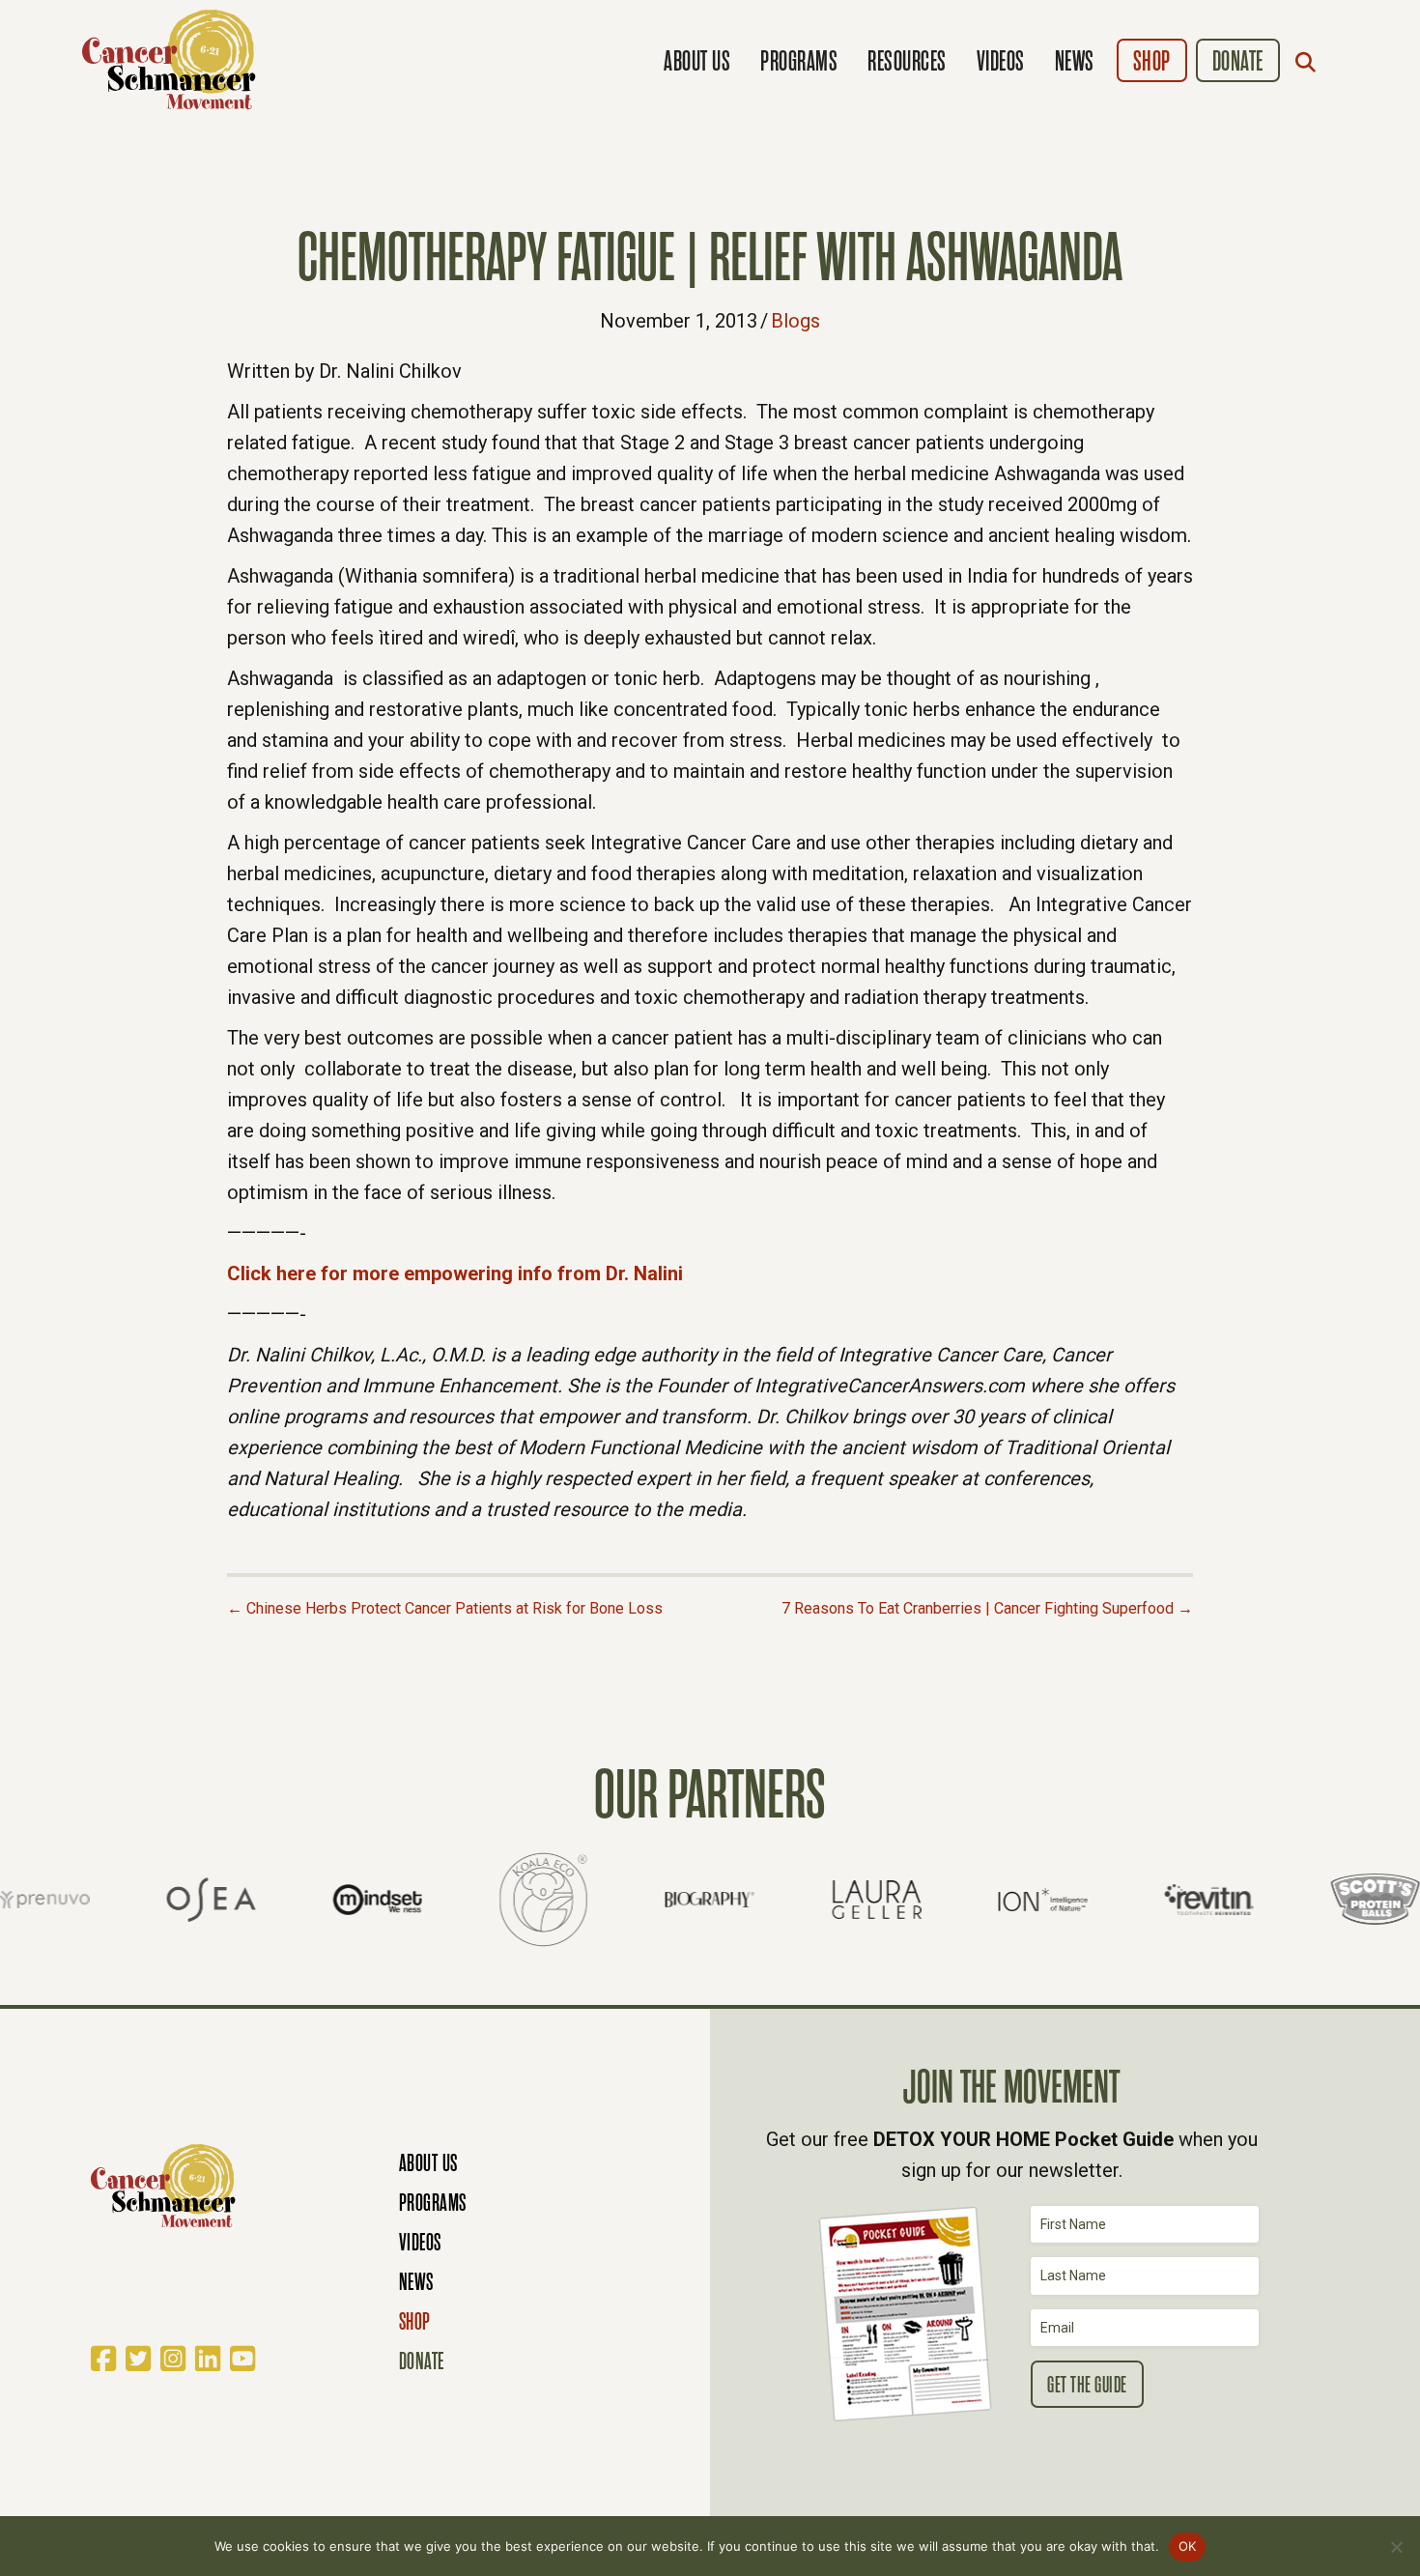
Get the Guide (1087, 2385)
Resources (907, 61)
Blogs (795, 321)
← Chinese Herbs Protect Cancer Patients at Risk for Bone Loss (445, 1608)
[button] (1310, 62)
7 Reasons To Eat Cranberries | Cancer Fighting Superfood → (987, 1608)
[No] (1396, 2547)
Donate (1238, 61)
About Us (697, 61)
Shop (1152, 61)
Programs (799, 61)
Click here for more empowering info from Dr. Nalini (455, 1274)
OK (1188, 2546)
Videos (1001, 61)
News (1075, 61)
